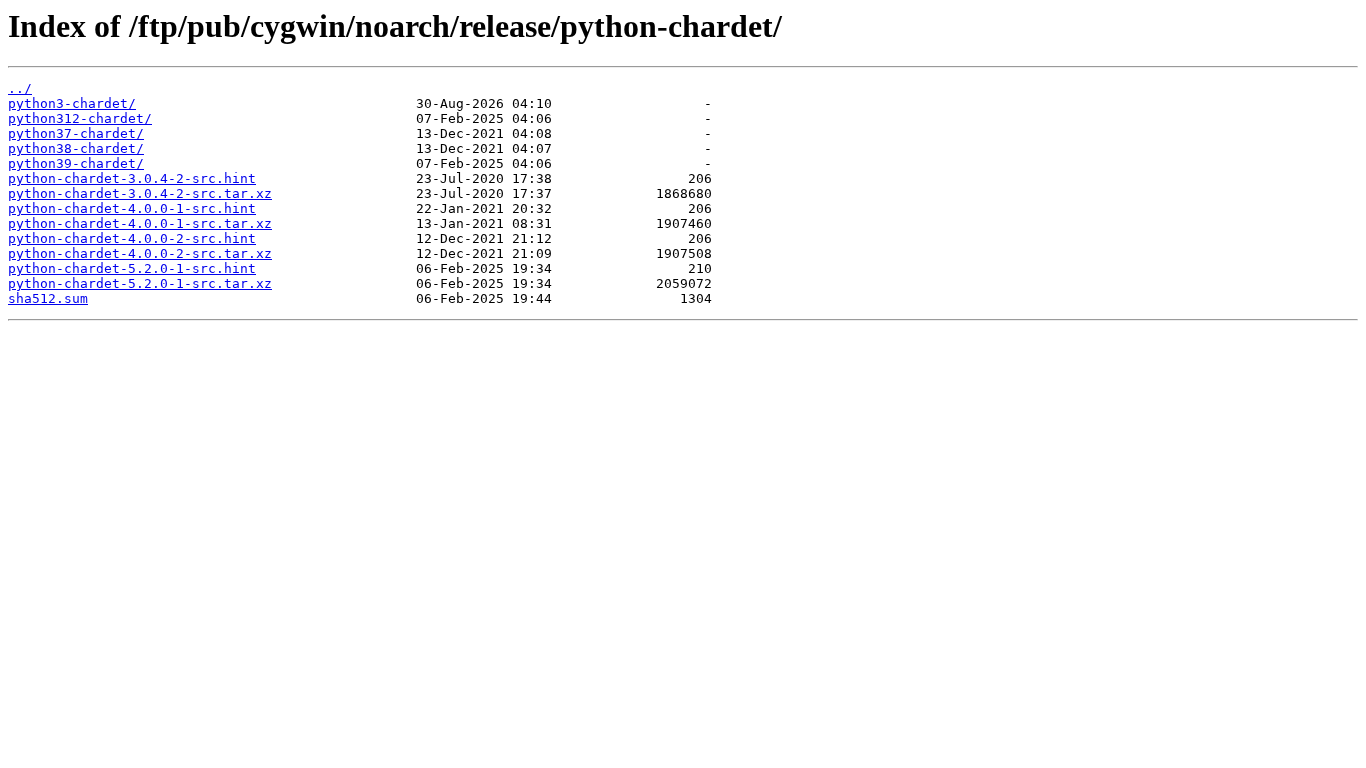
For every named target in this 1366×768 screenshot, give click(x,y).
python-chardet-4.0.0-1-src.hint (132, 208)
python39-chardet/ (76, 163)
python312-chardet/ (80, 118)
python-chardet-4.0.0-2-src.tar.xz (140, 253)
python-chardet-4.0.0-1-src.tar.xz (140, 223)
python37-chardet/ (76, 133)
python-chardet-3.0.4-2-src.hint (132, 178)
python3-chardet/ (72, 103)
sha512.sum (48, 298)
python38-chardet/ (76, 148)
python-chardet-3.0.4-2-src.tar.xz (140, 193)
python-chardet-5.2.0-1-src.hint (132, 268)
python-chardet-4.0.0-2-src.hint (132, 238)
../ (20, 88)
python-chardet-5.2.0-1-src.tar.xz (140, 283)
